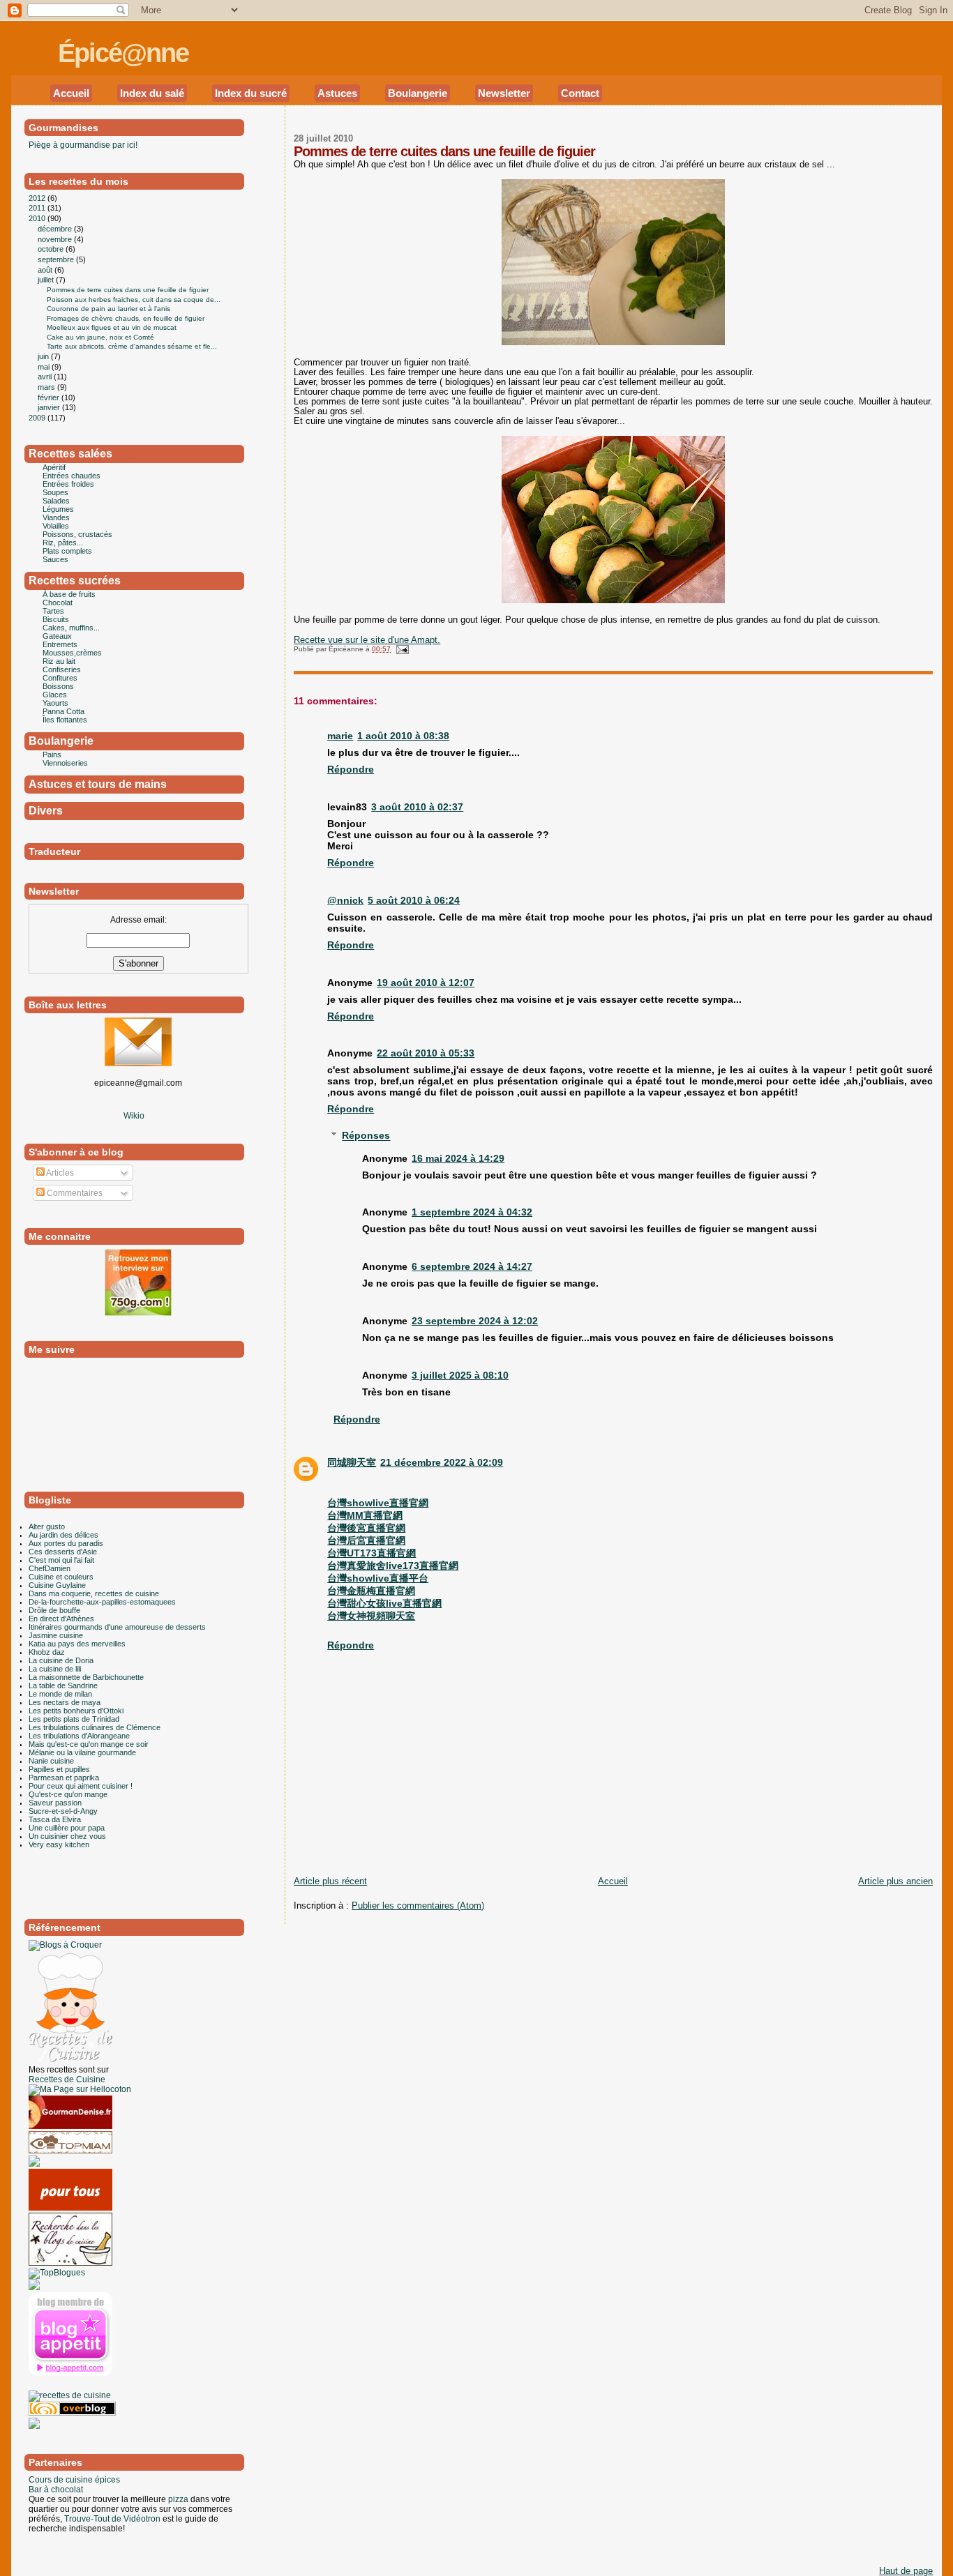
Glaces (55, 695)
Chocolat (58, 603)
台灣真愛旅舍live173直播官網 (393, 1566)
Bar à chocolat (56, 2490)
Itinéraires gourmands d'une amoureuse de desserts (117, 1627)
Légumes (58, 509)
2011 (38, 208)
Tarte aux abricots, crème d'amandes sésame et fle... (132, 346)
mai (45, 367)
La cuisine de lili (55, 1669)
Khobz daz (47, 1652)
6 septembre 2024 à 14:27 (472, 1266)
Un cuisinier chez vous (67, 1836)
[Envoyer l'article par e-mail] (401, 649)
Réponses (366, 1136)
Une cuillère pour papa (67, 1828)
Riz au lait (59, 661)
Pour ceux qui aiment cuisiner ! (81, 1786)
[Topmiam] (70, 2151)
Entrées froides (68, 484)
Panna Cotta (63, 711)
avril (46, 377)
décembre (56, 229)
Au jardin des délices (63, 1535)
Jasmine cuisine (56, 1635)
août (46, 270)
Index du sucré (251, 93)
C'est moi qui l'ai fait (61, 1560)
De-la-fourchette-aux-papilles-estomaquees (102, 1602)
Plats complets (67, 551)
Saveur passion (55, 1803)
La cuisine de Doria (61, 1660)
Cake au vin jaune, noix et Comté (100, 337)
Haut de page (906, 2571)
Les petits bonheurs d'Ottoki (76, 1711)
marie (340, 736)
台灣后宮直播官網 (366, 1540)
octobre (52, 249)
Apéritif (54, 467)
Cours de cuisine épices (74, 2480)
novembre (56, 239)
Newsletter (504, 93)
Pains (52, 755)
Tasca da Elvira (55, 1819)
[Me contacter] (138, 1063)
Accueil (71, 93)
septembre (57, 259)
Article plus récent (330, 1881)
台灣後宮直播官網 (366, 1528)
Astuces (337, 93)
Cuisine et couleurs (61, 1577)
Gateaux (57, 636)
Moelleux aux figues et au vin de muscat (112, 327)
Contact (580, 93)
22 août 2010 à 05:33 (426, 1053)
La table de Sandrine (63, 1685)
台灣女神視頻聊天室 (371, 1616)
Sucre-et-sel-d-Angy (63, 1811)
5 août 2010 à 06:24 (414, 900)
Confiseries (62, 669)
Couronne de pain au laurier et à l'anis (108, 309)
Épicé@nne (123, 53)
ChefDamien (50, 1568)
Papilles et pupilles (59, 1769)
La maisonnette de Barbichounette (86, 1677)
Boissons (58, 686)
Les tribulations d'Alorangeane (79, 1736)
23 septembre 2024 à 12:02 (475, 1321)
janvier (50, 407)
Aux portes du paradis (66, 1543)
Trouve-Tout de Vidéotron (112, 2519)
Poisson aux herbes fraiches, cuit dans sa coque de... (134, 300)
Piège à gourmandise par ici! (83, 145)
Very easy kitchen (59, 1844)
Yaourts (55, 703)
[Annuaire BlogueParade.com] (57, 2386)
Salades (56, 501)
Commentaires (74, 1193)
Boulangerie (418, 93)
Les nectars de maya (65, 1702)
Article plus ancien (895, 1881)
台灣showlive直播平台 (378, 1578)
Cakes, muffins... (71, 628)
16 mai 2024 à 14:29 (458, 1158)
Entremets (60, 644)
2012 (38, 198)
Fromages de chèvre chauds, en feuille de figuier (126, 318)
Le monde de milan (60, 1694)
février (50, 397)
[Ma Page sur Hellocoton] (80, 2089)
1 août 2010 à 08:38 (403, 736)
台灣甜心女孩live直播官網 (384, 1603)
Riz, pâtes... (63, 543)
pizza (178, 2499)
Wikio (134, 1116)
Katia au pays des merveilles (77, 1644)
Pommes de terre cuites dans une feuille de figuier (444, 151)
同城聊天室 (352, 1462)
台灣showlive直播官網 (378, 1503)
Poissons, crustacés (77, 534)
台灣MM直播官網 (365, 1515)
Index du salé (152, 93)
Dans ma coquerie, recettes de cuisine (94, 1593)
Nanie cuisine (51, 1761)
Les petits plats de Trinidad (74, 1719)
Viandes (56, 517)
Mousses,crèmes (72, 653)
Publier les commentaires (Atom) (418, 1906)
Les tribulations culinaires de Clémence (95, 1727)
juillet (47, 280)
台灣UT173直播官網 (372, 1553)
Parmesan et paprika (64, 1778)
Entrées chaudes (72, 476)
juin (44, 356)
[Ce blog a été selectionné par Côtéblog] (34, 2164)
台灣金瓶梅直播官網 (371, 1591)
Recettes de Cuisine (67, 2079)
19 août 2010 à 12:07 (426, 983)
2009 (38, 418)
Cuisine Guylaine (57, 1585)
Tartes (53, 611)
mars (47, 387)
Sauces (55, 559)
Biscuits (56, 619)
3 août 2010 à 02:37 (417, 807)
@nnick (345, 900)
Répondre (351, 769)
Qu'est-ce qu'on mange (68, 1794)
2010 (38, 218)
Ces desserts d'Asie (63, 1552)
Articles (59, 1173)
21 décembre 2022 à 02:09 (442, 1462)
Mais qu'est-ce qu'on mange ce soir (89, 1744)
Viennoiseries (65, 763)
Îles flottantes (65, 720)
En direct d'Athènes (61, 1619)
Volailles (56, 526)
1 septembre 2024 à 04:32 (472, 1212)
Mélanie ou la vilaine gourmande (82, 1752)
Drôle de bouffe (54, 1610)
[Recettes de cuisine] (70, 2208)
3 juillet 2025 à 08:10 (460, 1375)
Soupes (55, 492)
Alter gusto (47, 1526)
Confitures (60, 678)
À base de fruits (69, 594)
